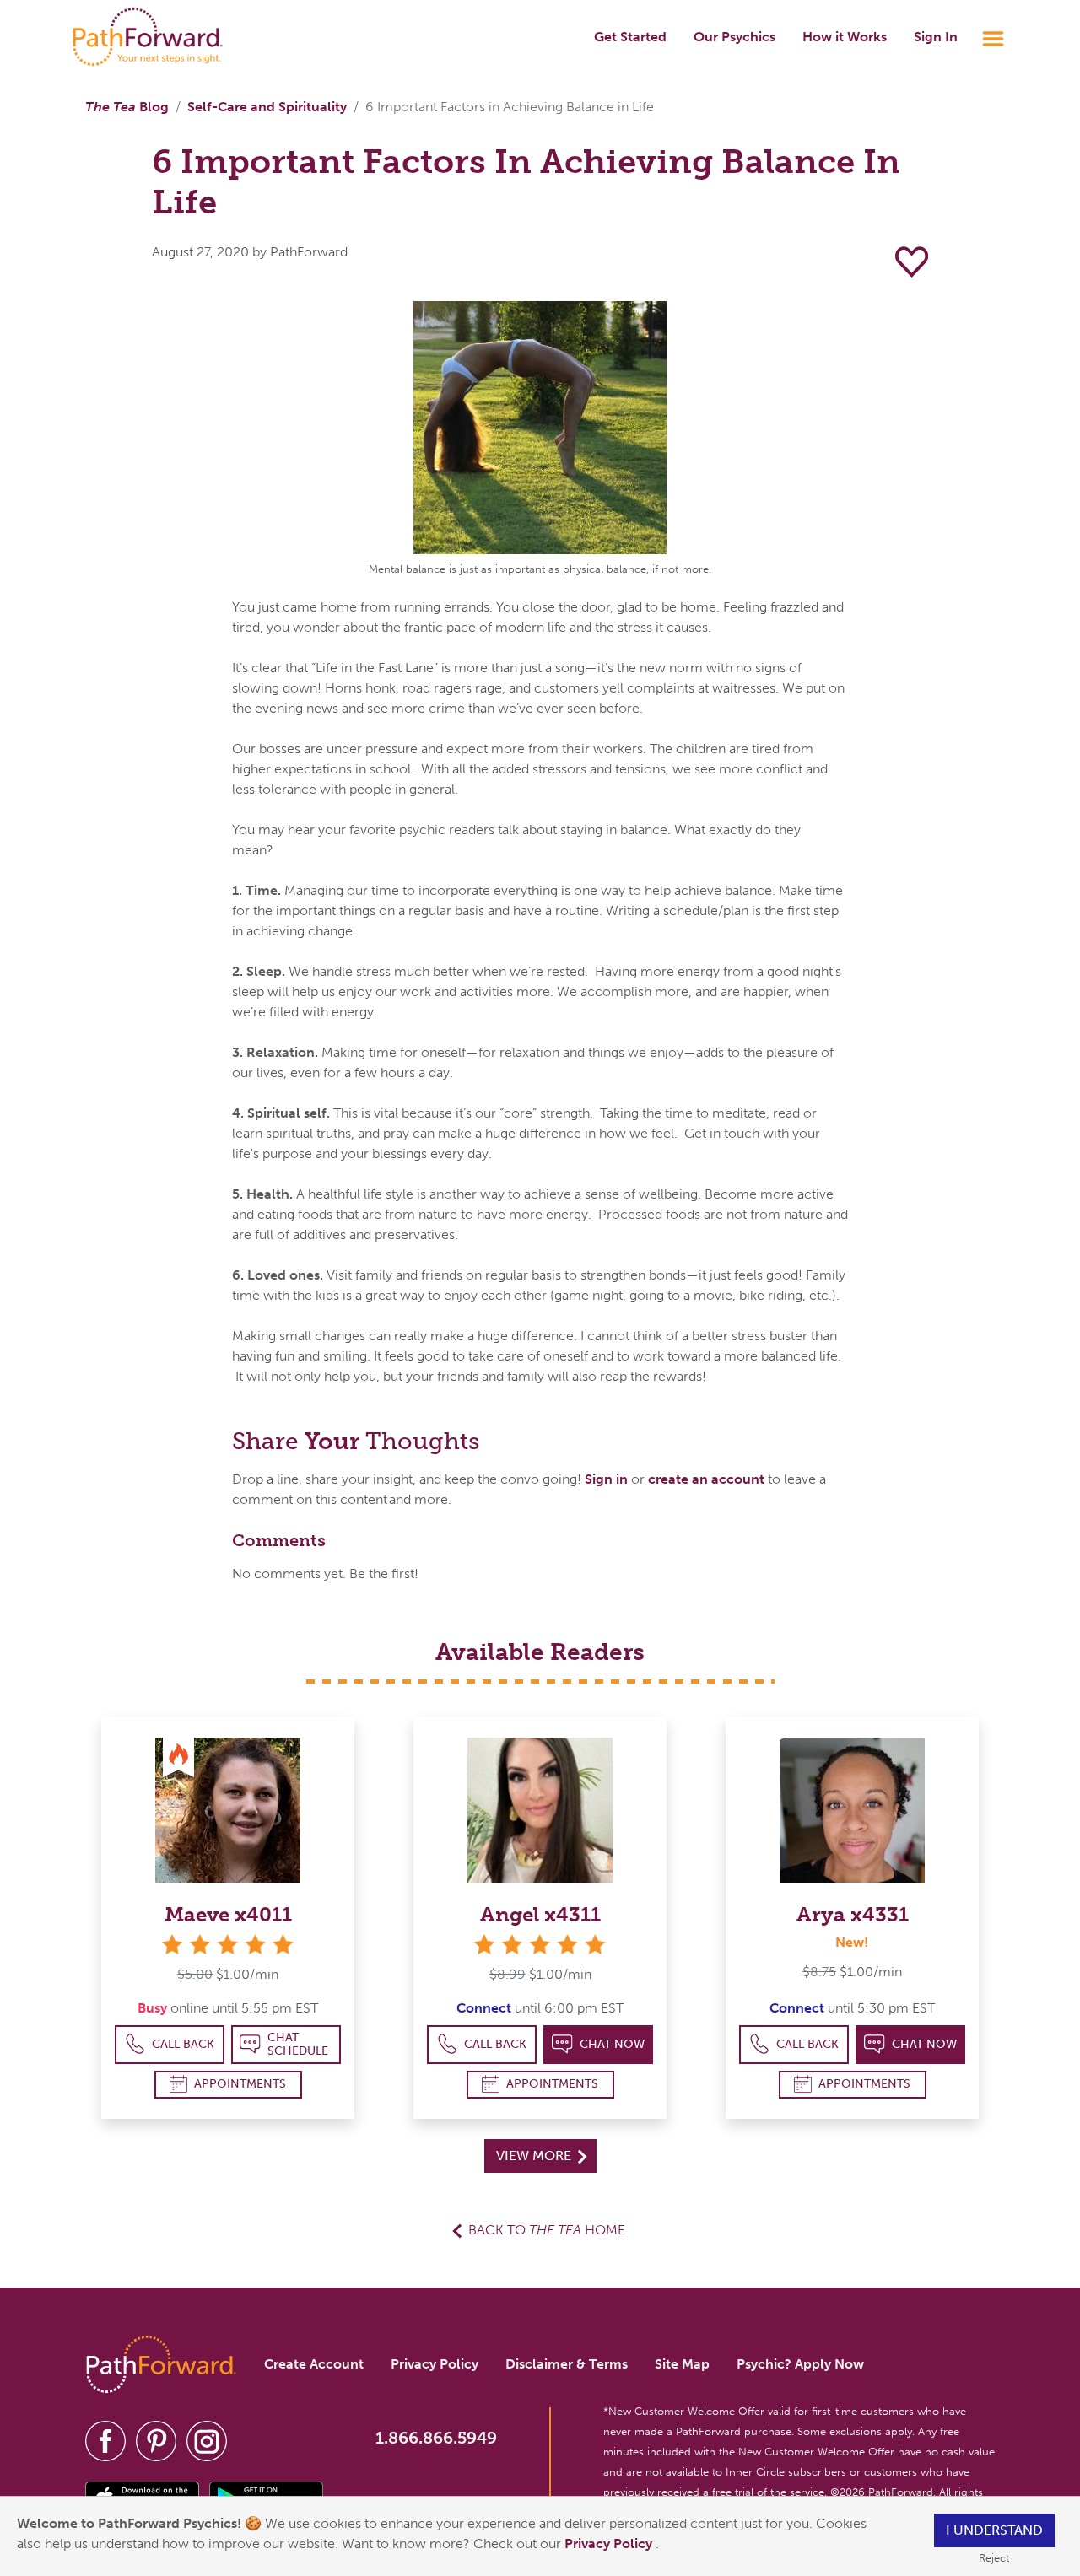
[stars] (228, 1945)
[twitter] (156, 2440)
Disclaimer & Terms (567, 2364)
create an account (706, 1479)
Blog (127, 107)
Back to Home (547, 2230)
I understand (994, 2530)
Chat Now (612, 2044)
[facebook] (105, 2440)
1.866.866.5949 (436, 2438)
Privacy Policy (610, 2544)
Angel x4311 (540, 1914)
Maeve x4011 (228, 1914)
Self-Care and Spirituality (267, 107)
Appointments (240, 2084)
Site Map (682, 2364)
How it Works (845, 37)
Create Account (314, 2364)
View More (535, 2156)
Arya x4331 (853, 1914)
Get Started (630, 37)
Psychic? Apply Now (800, 2364)
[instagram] (207, 2440)
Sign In (936, 37)
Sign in (606, 1479)
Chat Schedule (298, 2044)
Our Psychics (734, 37)
